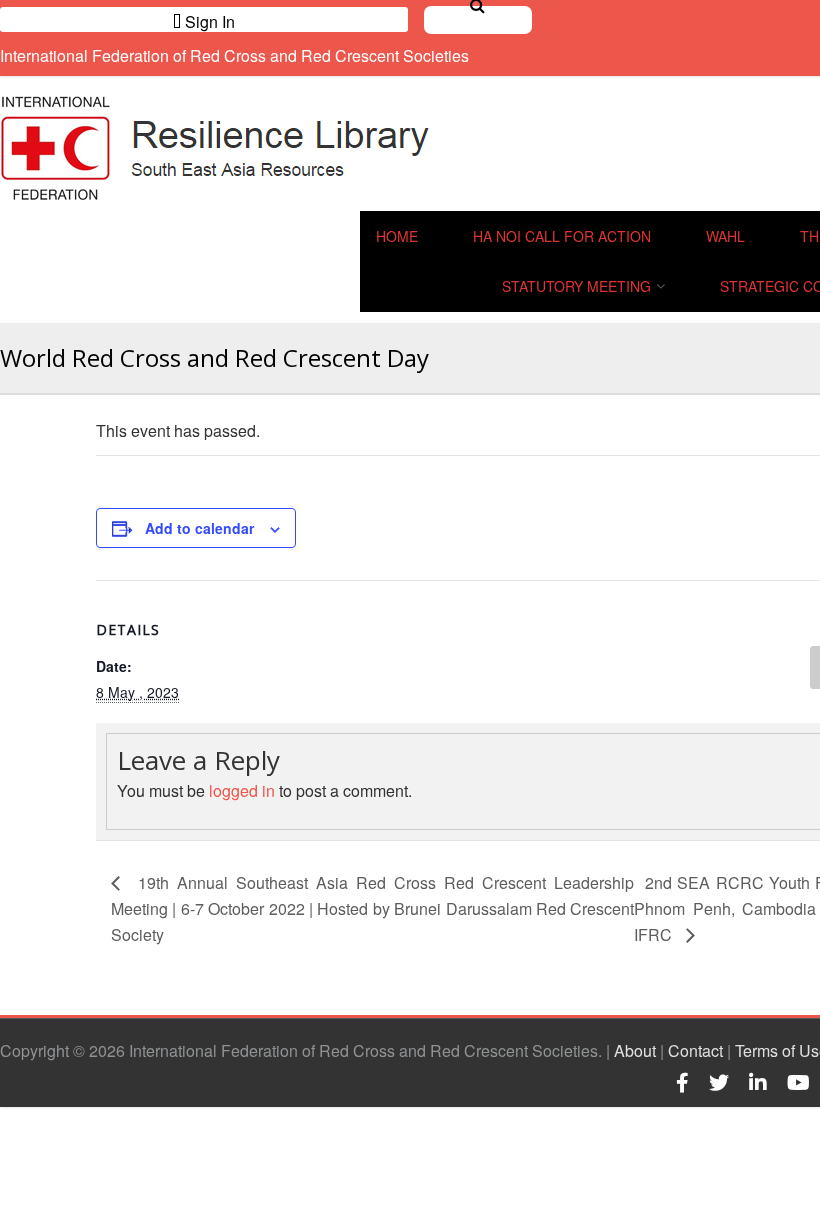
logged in (242, 790)
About (635, 1050)
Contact (695, 1050)
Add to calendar (199, 528)
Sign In (208, 21)
